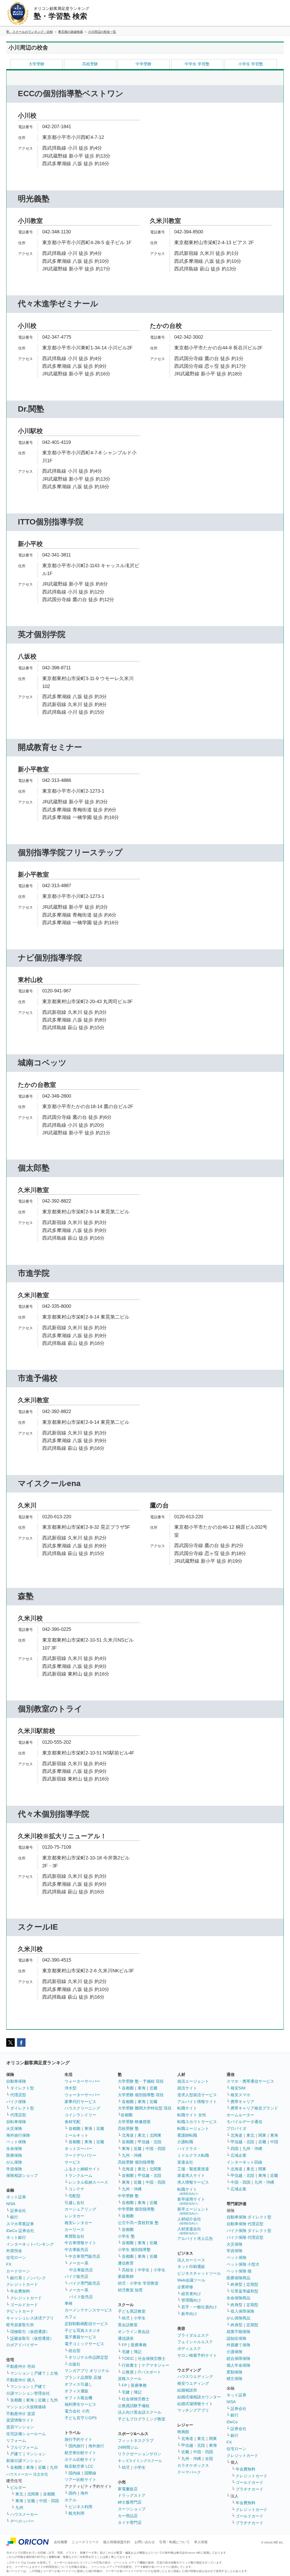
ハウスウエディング (195, 2377)
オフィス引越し (78, 2384)
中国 (274, 2142)
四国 (234, 2149)
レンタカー (74, 2216)
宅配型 (74, 2196)
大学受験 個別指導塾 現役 (141, 2095)
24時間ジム (128, 2447)
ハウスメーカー (24, 2514)
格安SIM (238, 2088)
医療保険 (14, 2155)
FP (124, 2345)
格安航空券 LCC (79, 2466)
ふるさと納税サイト (82, 2169)
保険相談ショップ (22, 2175)
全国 (209, 2459)
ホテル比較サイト (80, 2459)
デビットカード (20, 2311)
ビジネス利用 (80, 2507)
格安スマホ (240, 2095)
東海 (30, 2400)
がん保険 (14, 2162)
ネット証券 (16, 2197)
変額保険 (234, 2372)
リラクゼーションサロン (140, 2454)
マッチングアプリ (193, 2410)
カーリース (74, 2229)
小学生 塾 (126, 2236)
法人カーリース (191, 2260)
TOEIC (128, 2358)
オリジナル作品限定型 (88, 2357)
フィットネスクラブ (136, 2440)
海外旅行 (96, 2446)
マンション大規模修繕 (26, 2407)
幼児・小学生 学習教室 (138, 2283)
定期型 (252, 2284)
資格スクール (130, 2379)
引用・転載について (174, 2542)
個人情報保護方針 (117, 2542)
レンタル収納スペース (88, 2182)
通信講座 (126, 2338)
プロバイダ (236, 2128)
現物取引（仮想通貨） (30, 2332)
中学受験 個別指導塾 (136, 2209)
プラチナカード (250, 2489)
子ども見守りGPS (81, 2418)
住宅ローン (16, 2257)
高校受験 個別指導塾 (136, 2162)
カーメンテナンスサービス (88, 2310)
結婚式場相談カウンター (199, 2397)
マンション (20, 2373)
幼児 (126, 2318)
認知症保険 (236, 2338)
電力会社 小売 (77, 2411)
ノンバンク (36, 2278)
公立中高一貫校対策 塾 (138, 2223)
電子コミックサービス (84, 2344)
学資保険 (14, 2169)
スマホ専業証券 (20, 2224)
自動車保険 (16, 2081)
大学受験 (37, 64)
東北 (19, 2494)
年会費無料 (20, 2291)
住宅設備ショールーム (26, 2434)
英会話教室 (128, 2325)
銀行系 (16, 2278)
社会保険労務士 (152, 2358)
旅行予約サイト (78, 2439)
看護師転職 (187, 2135)
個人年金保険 (238, 2365)
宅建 (126, 2352)
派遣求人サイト (191, 2175)
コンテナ (76, 2189)
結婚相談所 (187, 2390)
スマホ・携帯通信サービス (250, 2081)
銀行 (14, 2217)
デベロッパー (22, 2521)
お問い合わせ (145, 2542)
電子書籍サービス (80, 2337)
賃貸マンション (20, 2427)
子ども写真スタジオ (82, 2330)
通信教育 (126, 2263)
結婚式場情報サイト (195, 2404)
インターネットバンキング (30, 2244)
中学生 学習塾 (197, 64)
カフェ (71, 2317)
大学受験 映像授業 (134, 2122)
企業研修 (185, 2287)
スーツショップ (132, 2509)
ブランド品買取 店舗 (83, 2377)
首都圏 (16, 2400)
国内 (72, 2493)
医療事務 (139, 2345)
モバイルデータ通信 (244, 2122)
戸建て (40, 2373)
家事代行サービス (80, 2102)
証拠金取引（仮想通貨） (32, 2338)
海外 (84, 2493)
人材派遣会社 (189, 2231)
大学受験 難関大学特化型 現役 (145, 2108)
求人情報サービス (193, 2182)
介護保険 (234, 2352)
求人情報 (201, 2542)
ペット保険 (16, 2142)
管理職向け (191, 2300)
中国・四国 (49, 2501)
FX (9, 2264)
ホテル (71, 2500)
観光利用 (76, 2513)
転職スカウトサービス (197, 2122)
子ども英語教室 (132, 2311)
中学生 (144, 2270)
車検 (69, 2303)
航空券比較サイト (80, 2453)
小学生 (159, 2270)
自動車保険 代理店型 (245, 2224)
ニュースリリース (85, 2542)
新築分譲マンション (24, 2461)
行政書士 (130, 2365)
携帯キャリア (242, 2102)
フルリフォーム (24, 2447)
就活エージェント (193, 2081)
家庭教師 (126, 2276)
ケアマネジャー (155, 2365)
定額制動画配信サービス (86, 2324)
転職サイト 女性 (192, 2115)
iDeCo (232, 2422)
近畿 (42, 2400)
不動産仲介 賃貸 (21, 2414)
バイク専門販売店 (84, 2283)
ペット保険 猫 (239, 2271)
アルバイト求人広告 (195, 2239)
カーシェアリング (80, 2209)
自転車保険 (16, 2122)
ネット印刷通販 (191, 2267)
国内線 (74, 2473)
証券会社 (18, 2211)
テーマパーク (189, 2472)
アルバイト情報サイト (197, 2102)
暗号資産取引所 (20, 2325)
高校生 (128, 2270)
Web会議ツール (191, 2280)
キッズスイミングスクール (140, 2461)
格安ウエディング (193, 2383)
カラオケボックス (193, 2465)
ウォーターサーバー (82, 2081)
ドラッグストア (132, 2495)
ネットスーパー (78, 2149)
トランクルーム (78, 2175)
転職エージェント (193, 2128)
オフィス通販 (76, 2391)
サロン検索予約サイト (197, 2355)
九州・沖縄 (132, 2155)
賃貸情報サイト (20, 2420)
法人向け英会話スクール (140, 2412)
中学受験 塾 (128, 2196)
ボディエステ (189, 2349)
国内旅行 (76, 2446)
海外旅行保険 (18, 2135)
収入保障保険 (242, 2311)
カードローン (18, 2271)
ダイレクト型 (22, 2088)
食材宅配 (72, 2122)
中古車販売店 (76, 2250)
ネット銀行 (16, 2237)
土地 (54, 2373)
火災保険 (14, 2128)
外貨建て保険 (238, 2345)
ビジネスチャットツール (199, 2273)
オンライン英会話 (134, 2332)
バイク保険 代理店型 (245, 2237)
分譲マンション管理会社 (28, 2393)
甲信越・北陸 (150, 2142)
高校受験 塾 (128, 2128)
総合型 (74, 2351)
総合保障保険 (238, 2358)
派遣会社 (185, 2162)
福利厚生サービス (80, 2404)
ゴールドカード (24, 2305)
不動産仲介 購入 (21, 2380)
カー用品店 (128, 2516)
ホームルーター (240, 2115)
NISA (11, 2204)
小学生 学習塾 (251, 64)
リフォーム (16, 2440)
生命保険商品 (238, 2298)
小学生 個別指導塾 (134, 2250)
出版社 (74, 2364)
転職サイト (187, 2108)
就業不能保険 (238, 2332)
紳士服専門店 (130, 2502)
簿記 (138, 2352)
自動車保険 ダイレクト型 (249, 2217)
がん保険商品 (238, 2318)
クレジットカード (22, 2284)
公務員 (128, 2372)
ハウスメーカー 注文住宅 (27, 2474)
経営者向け (191, 2294)
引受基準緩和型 (244, 2291)
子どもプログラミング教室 (142, 2419)
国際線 (90, 2473)
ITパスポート (149, 2372)
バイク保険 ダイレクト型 (249, 2231)
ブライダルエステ (193, 2335)
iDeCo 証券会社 (20, 2231)
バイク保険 (16, 2102)
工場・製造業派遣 (193, 2169)
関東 (213, 2439)
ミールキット (76, 2135)
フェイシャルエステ (195, 2342)
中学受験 (144, 64)
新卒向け (189, 2314)
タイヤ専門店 (130, 2523)
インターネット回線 (244, 2162)
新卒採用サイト (191, 2201)
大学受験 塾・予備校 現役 (141, 2081)
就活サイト (187, 2088)
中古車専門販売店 (84, 2256)
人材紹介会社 (189, 2221)
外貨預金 (14, 2251)
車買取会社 (74, 2236)
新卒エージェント (193, 2211)
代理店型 (18, 2095)
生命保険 (14, 2149)
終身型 (236, 2284)
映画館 (183, 2432)
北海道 (128, 2135)
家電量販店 (128, 2489)
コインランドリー (80, 2115)
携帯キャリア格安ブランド (254, 2108)
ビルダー (18, 2487)
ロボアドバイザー (22, 2345)
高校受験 (90, 64)
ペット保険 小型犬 (243, 2264)
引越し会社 (74, 2203)
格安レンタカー (78, 2223)
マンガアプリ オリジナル (87, 2371)
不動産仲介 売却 (21, 2366)
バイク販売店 (76, 2276)
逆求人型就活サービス (197, 2095)
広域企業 (238, 2155)
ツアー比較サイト (80, 2480)
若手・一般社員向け (199, 2307)
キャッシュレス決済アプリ (30, 2318)
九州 (54, 2400)
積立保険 (234, 2379)
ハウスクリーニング (82, 2108)
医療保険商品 (238, 2278)
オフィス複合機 (78, 2398)
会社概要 (61, 2542)
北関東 (33, 2494)
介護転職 (185, 2142)
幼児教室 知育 (130, 2290)
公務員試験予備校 (134, 2406)
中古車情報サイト (80, 2243)
